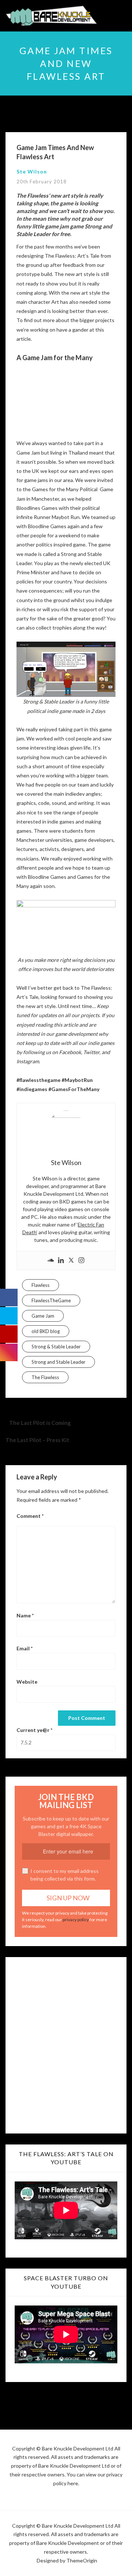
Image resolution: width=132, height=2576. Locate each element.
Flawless (41, 1285)
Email (25, 1648)
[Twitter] (71, 1261)
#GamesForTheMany (74, 1089)
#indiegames (32, 1089)
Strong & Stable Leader (56, 1347)
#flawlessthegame (38, 1080)
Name (25, 1615)
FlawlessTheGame (51, 1300)
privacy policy (76, 1920)
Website (27, 1682)
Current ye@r (34, 1730)
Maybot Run (66, 517)
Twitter (91, 1052)
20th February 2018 (42, 182)
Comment (30, 1516)
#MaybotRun (77, 1080)
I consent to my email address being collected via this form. (65, 1875)
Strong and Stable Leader (58, 1362)
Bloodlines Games (37, 508)
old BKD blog (46, 1331)
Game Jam (43, 1316)
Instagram (28, 1061)
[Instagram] (81, 1261)
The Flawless (45, 1377)
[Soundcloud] (51, 1261)
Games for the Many (55, 489)
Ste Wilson (32, 171)
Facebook (70, 1052)
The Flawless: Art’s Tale (72, 256)
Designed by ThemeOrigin (67, 2560)
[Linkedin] (61, 1261)
